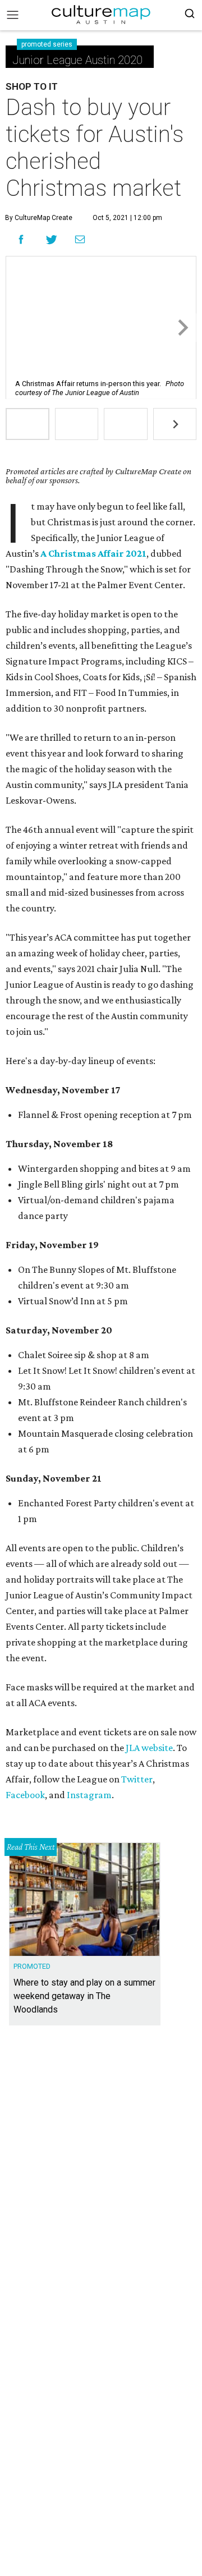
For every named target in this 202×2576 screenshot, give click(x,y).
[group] (27, 424)
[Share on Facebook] (21, 239)
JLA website (148, 1748)
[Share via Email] (80, 240)
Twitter (137, 1779)
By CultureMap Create (39, 218)
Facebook (25, 1795)
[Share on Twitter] (52, 239)
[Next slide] (182, 327)
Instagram (89, 1795)
